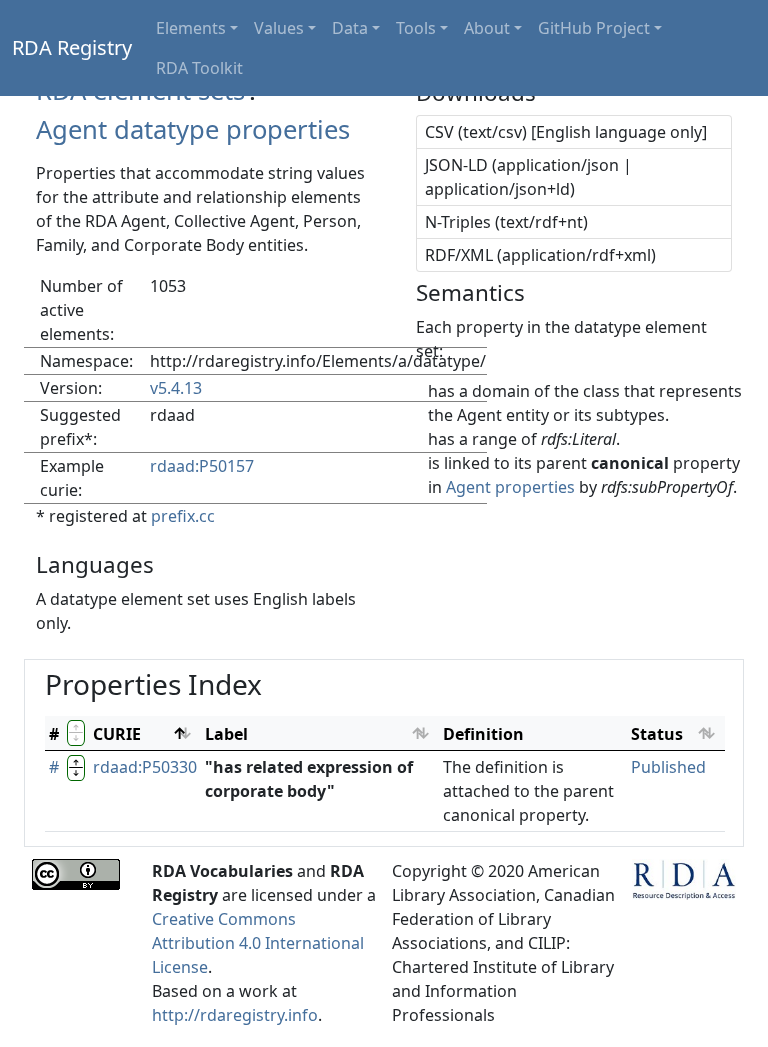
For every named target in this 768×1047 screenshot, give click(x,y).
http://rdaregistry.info (235, 1015)
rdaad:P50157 (202, 466)
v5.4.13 (176, 388)
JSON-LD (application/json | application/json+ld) (528, 177)
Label (226, 734)
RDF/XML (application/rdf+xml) (540, 255)
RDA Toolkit (199, 68)
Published (668, 767)
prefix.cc (183, 516)
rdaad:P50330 (145, 767)
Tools (416, 28)
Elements (191, 28)
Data (350, 28)
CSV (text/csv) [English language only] (566, 132)
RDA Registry (72, 47)
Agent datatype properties (193, 129)
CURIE (117, 734)
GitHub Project (594, 28)
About (487, 28)
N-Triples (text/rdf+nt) (506, 222)
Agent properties (510, 487)
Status (657, 734)
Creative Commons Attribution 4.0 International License (258, 943)
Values (279, 28)
